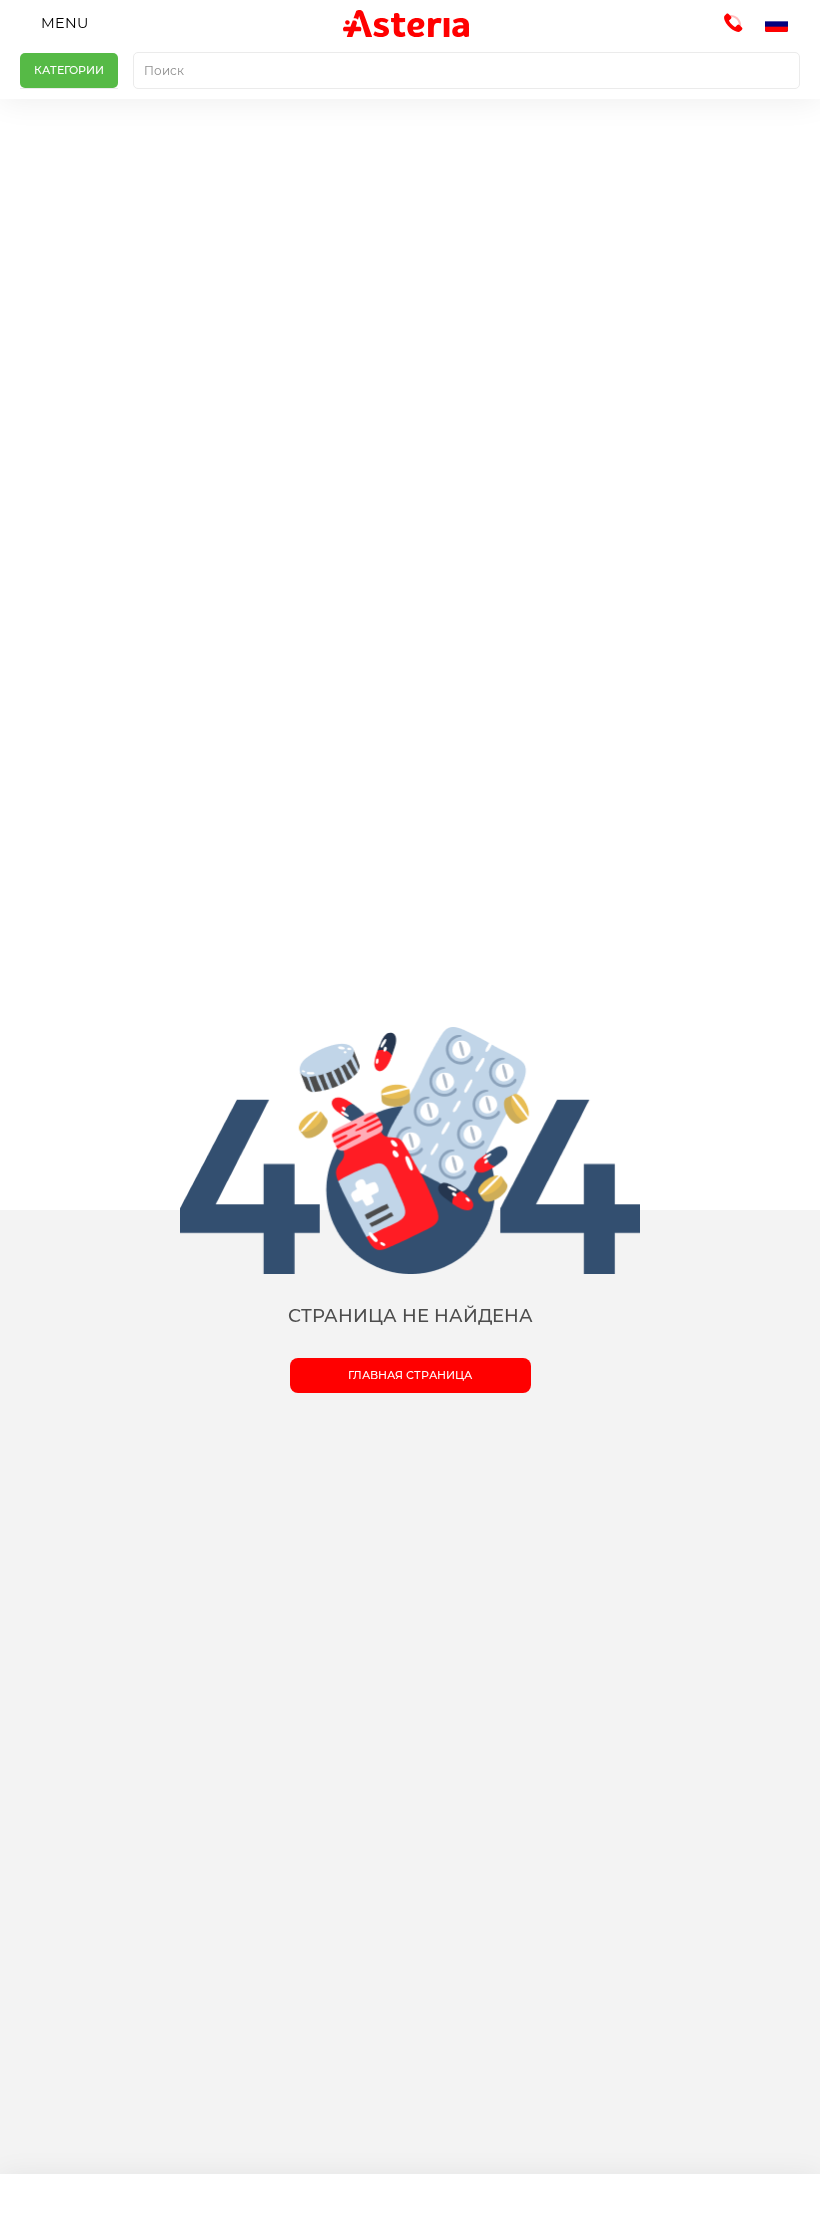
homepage (102, 2204)
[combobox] (466, 70)
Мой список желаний (512, 2204)
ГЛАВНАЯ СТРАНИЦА (410, 1375)
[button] (782, 24)
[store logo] (406, 23)
